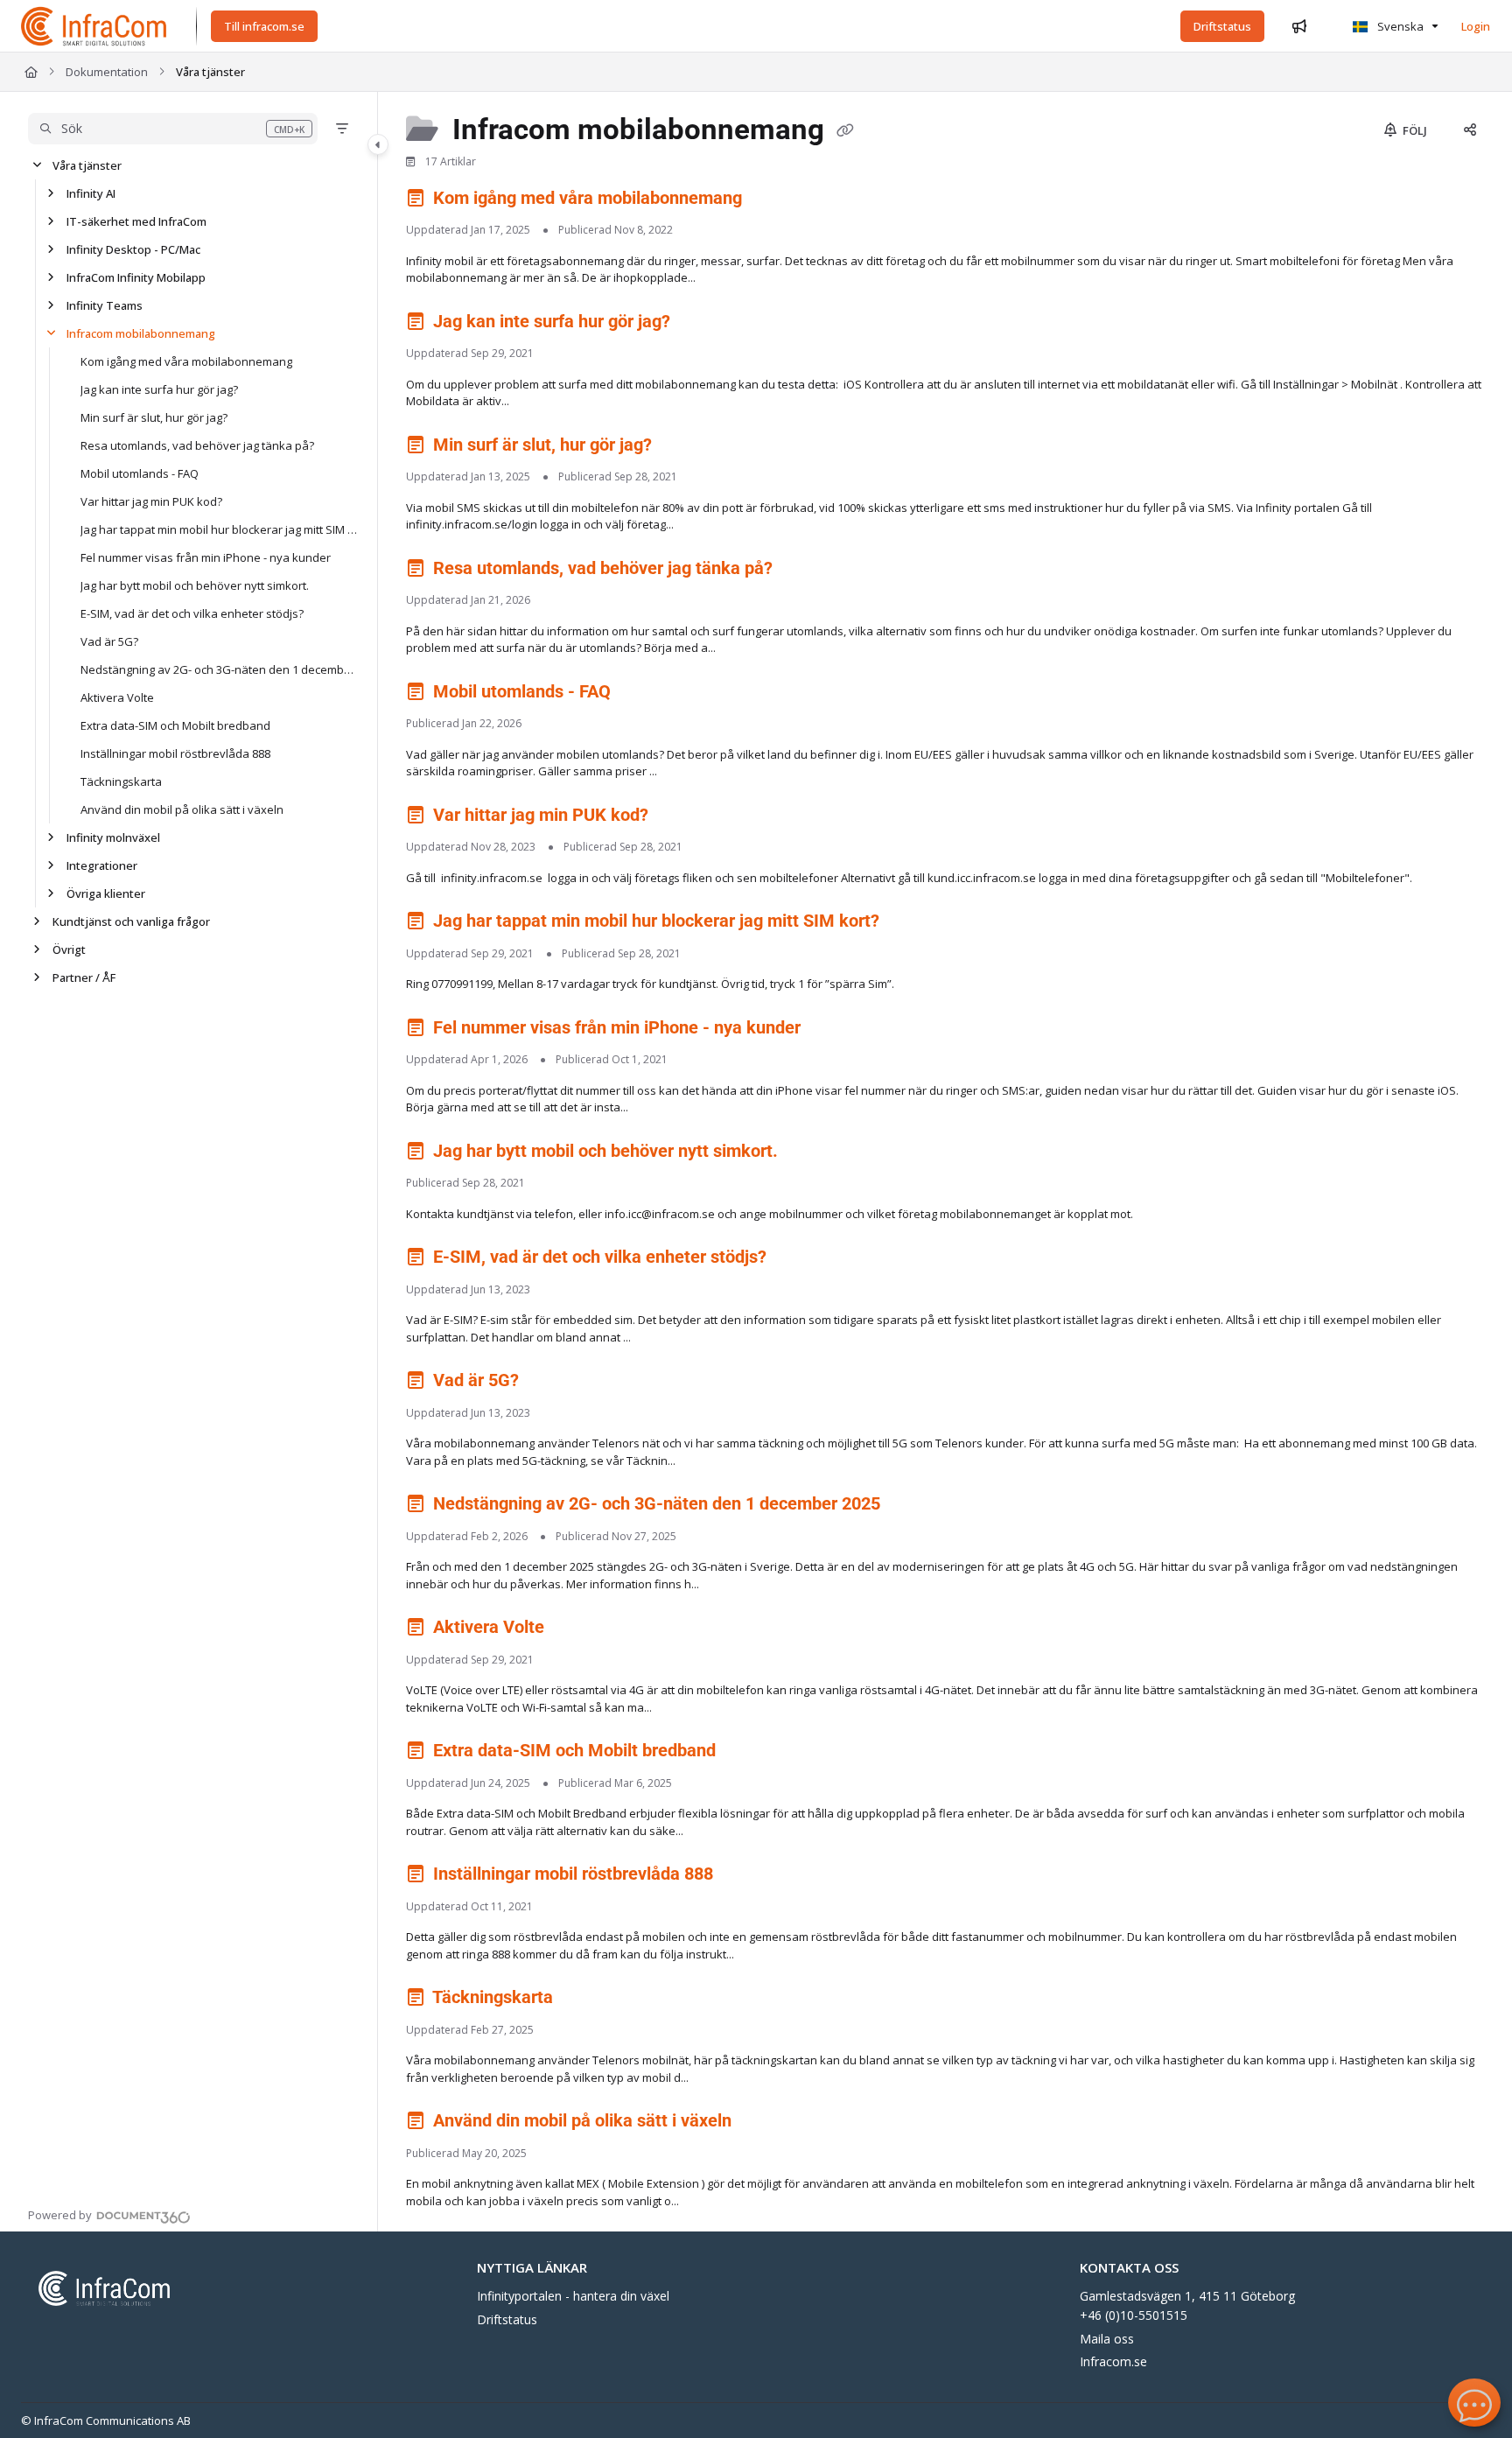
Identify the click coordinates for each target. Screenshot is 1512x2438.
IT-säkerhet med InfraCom (136, 221)
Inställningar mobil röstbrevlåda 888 (175, 753)
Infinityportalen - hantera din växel (573, 2296)
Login (1476, 26)
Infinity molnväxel (113, 837)
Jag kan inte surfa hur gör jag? (159, 389)
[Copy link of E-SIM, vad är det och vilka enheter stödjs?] (799, 1260)
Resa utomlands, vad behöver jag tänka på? (197, 445)
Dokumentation (107, 72)
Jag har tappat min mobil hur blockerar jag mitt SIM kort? (220, 529)
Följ (1414, 130)
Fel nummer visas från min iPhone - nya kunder (206, 557)
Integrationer (102, 865)
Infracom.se (1113, 2361)
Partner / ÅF (84, 977)
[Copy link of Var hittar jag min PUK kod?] (681, 817)
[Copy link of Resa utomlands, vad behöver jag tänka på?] (805, 571)
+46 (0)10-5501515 (1134, 2315)
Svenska (1399, 26)
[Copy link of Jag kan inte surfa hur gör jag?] (703, 324)
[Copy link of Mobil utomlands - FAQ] (643, 694)
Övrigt (69, 949)
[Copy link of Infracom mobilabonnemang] (845, 131)
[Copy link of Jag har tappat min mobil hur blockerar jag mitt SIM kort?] (912, 924)
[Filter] (342, 129)
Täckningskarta (121, 781)
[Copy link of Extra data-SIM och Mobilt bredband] (748, 1754)
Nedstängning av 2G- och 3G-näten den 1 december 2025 (220, 669)
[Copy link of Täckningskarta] (585, 2000)
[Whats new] (1299, 26)
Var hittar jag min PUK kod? (151, 501)
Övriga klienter (106, 893)
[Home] (94, 26)
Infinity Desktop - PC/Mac (133, 249)
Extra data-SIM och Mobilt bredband (175, 725)
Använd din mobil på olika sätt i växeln (182, 809)
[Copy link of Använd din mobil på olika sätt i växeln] (764, 2124)
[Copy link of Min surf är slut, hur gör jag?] (684, 447)
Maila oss (1107, 2339)
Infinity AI (91, 193)
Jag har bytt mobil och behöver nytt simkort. (195, 585)
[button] (173, 129)
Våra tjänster (210, 72)
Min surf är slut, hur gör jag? (154, 417)
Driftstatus (507, 2319)
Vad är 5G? (109, 641)
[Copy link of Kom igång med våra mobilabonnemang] (774, 200)
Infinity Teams (105, 305)
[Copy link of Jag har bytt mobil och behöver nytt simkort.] (810, 1153)
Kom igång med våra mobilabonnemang (186, 361)
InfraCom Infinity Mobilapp (136, 277)
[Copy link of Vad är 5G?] (551, 1384)
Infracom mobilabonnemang (141, 333)
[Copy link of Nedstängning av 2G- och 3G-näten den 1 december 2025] (913, 1507)
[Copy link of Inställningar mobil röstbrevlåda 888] (745, 1877)
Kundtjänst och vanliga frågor (131, 921)
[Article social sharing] (1470, 130)
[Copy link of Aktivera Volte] (577, 1630)
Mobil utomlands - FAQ (140, 473)
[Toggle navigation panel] (378, 144)
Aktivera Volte (117, 697)
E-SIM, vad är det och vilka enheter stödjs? (192, 613)
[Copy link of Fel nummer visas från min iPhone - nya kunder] (833, 1030)
